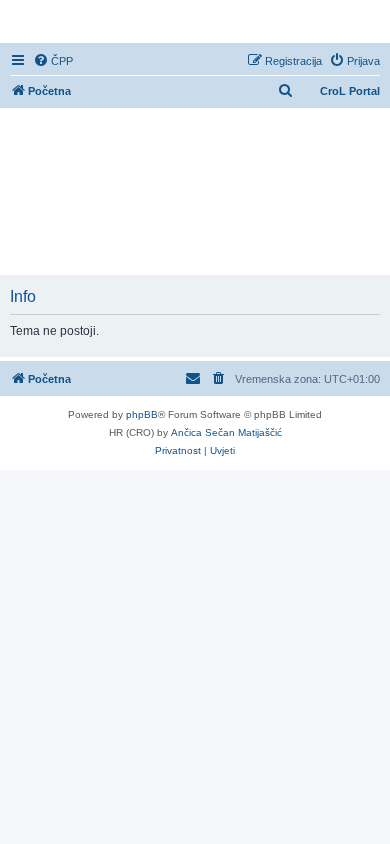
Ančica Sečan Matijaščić (226, 432)
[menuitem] (53, 61)
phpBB (142, 414)
